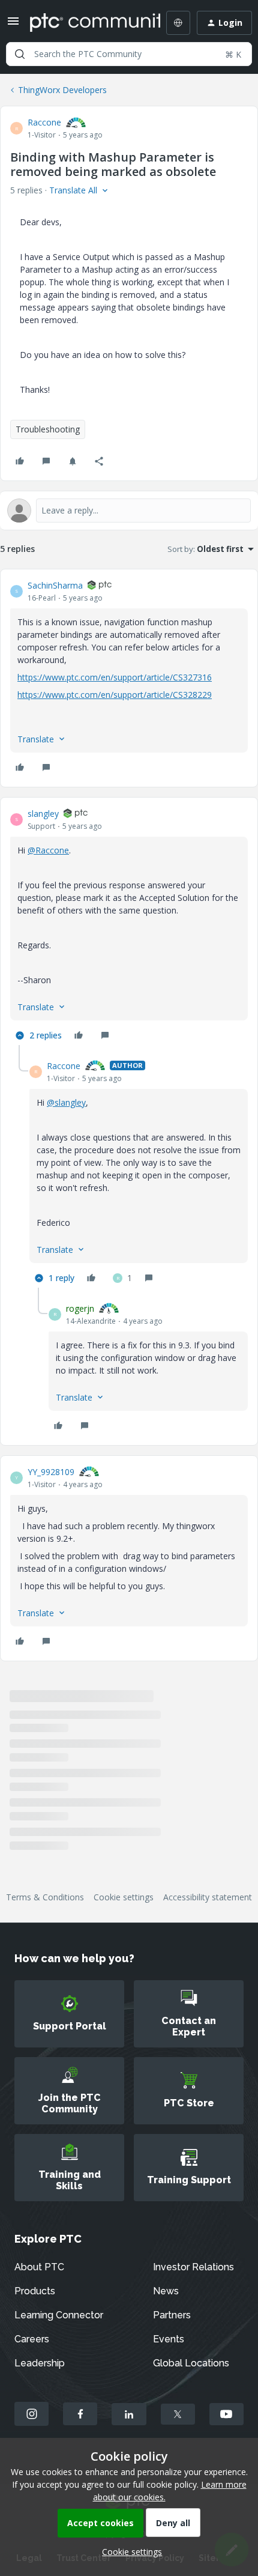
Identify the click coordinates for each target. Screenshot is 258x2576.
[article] (129, 678)
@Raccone (48, 850)
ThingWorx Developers (62, 90)
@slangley (66, 1102)
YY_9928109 (51, 1472)
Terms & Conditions (45, 1897)
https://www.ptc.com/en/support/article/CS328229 (115, 695)
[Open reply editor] (129, 511)
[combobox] (129, 54)
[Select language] (178, 23)
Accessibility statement (208, 1897)
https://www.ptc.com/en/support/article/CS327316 (115, 677)
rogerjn (80, 1308)
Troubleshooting (48, 429)
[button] (13, 25)
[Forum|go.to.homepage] (86, 23)
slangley (43, 814)
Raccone (44, 122)
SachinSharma (55, 585)
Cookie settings (124, 1897)
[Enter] (20, 54)
